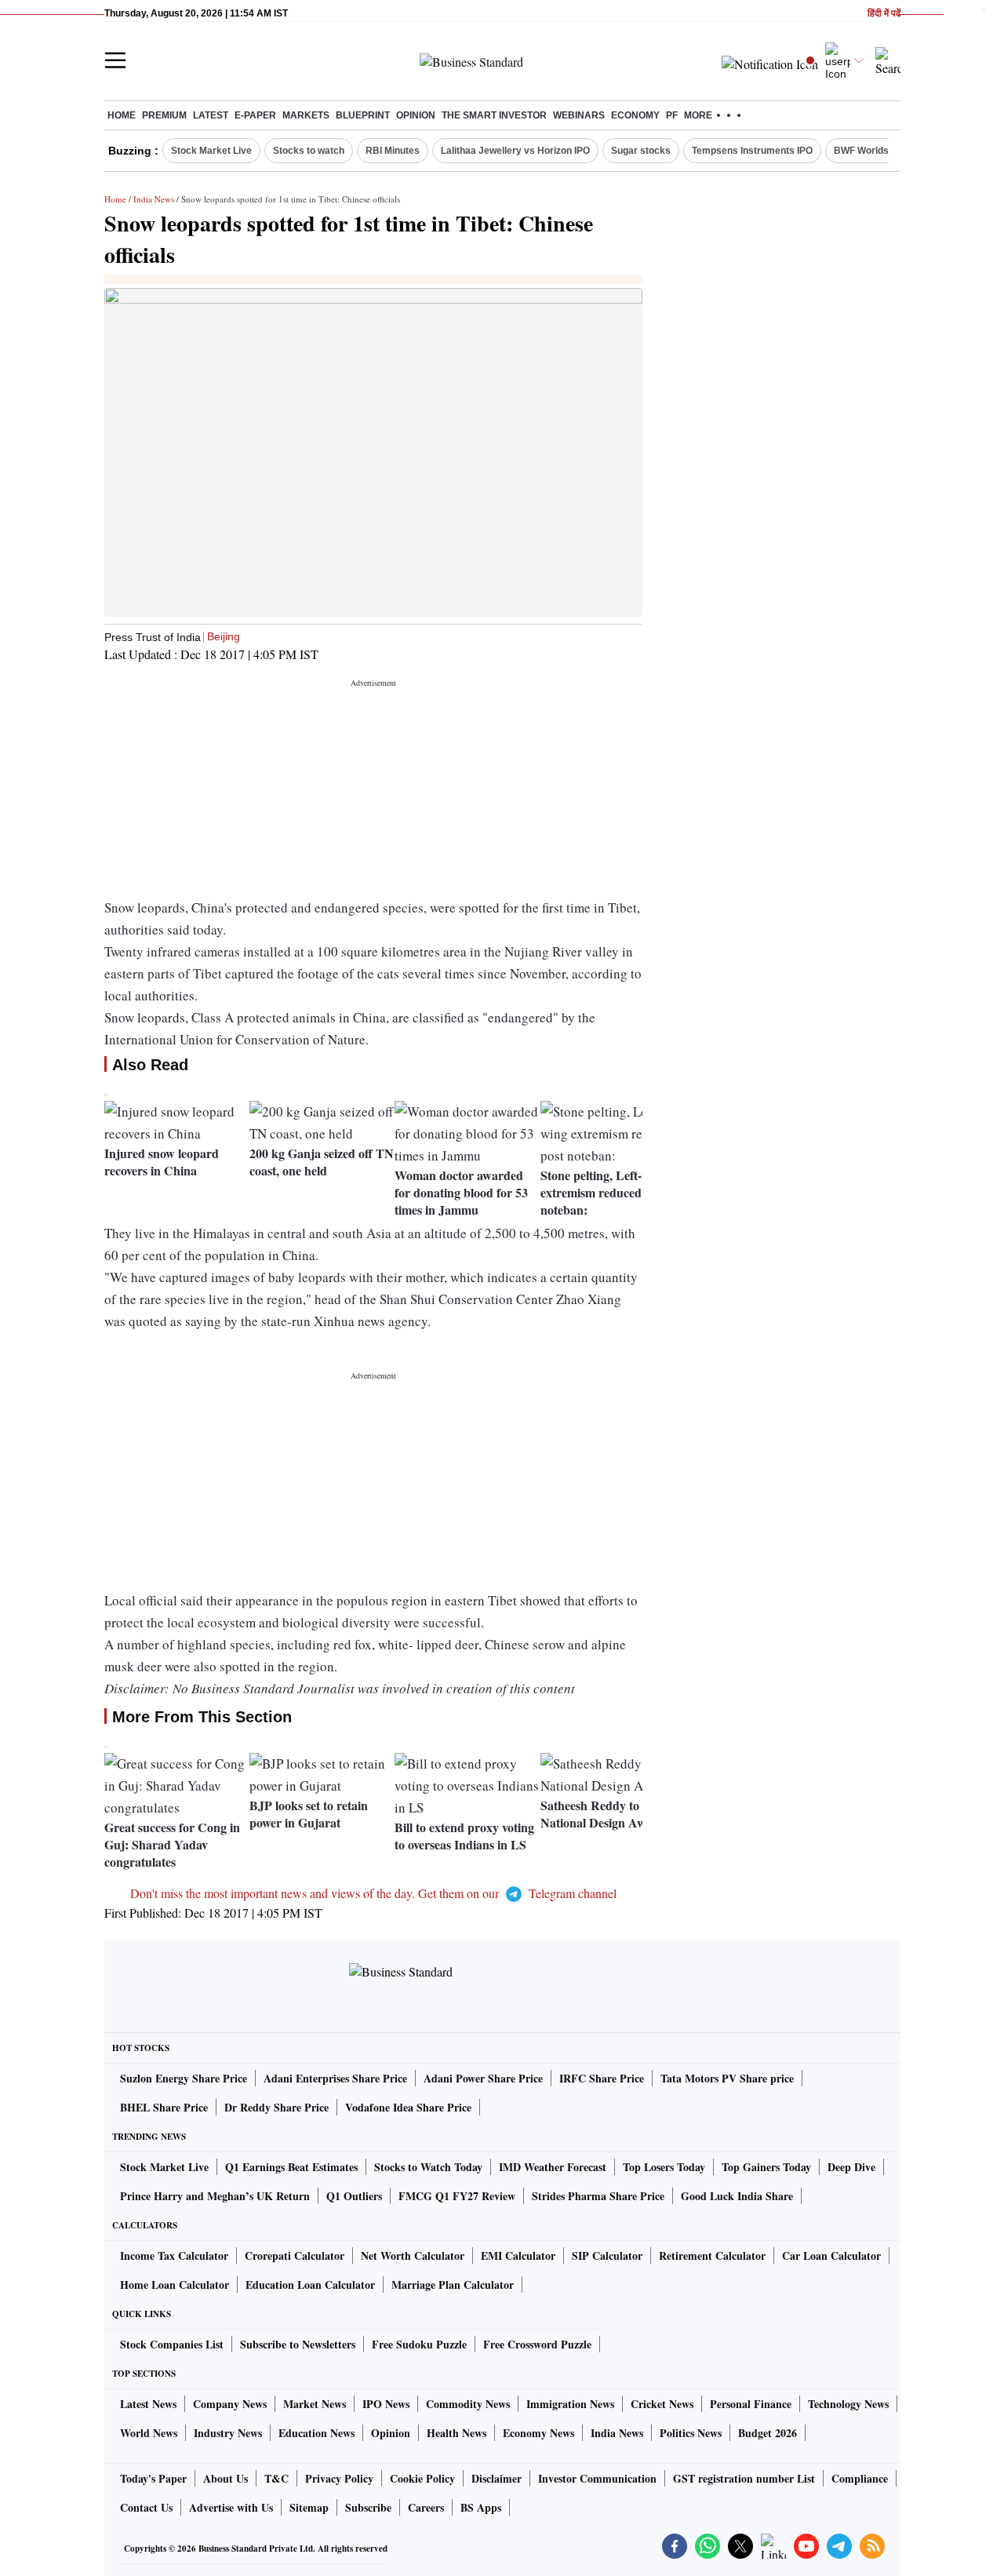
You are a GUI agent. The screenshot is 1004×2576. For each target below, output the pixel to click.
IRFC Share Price (602, 2078)
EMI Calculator (518, 2255)
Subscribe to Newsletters (298, 2344)
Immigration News (570, 2404)
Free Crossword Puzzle (537, 2344)
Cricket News (662, 2404)
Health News (457, 2433)
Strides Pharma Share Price (598, 2196)
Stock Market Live (211, 151)
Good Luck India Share (737, 2196)
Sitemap (309, 2507)
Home (122, 115)
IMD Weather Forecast (553, 2167)
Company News (230, 2404)
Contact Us (146, 2507)
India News (154, 199)
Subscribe (368, 2507)
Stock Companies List (172, 2344)
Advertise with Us (231, 2507)
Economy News (538, 2433)
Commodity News (468, 2404)
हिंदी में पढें (884, 14)
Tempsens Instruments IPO (752, 151)
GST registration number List (744, 2478)
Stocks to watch (309, 151)
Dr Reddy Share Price (276, 2107)
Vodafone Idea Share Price (408, 2107)
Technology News (848, 2404)
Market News (315, 2404)
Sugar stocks (641, 151)
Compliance (860, 2478)
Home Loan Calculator (175, 2285)
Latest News (148, 2404)
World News (149, 2433)
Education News (316, 2433)
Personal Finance (751, 2404)
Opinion (416, 115)
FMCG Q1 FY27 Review (457, 2196)
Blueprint (363, 115)
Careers (426, 2507)
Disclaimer (497, 2478)
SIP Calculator (607, 2255)
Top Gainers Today (766, 2167)
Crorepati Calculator (295, 2255)
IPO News (386, 2404)
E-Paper (255, 115)
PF (672, 115)
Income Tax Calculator (174, 2255)
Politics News (691, 2433)
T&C (276, 2478)
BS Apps (481, 2507)
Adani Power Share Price (483, 2078)
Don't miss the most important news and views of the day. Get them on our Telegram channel (373, 1893)
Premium (164, 115)
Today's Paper (153, 2478)
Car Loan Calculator (831, 2255)
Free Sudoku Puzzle (419, 2344)
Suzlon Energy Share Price (184, 2078)
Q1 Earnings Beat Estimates (291, 2167)
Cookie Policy (422, 2478)
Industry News (228, 2433)
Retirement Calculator (712, 2255)
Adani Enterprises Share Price (335, 2078)
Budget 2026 (768, 2433)
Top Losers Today (664, 2167)
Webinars (579, 115)
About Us (226, 2478)
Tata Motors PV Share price (727, 2078)
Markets (306, 115)
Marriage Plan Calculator (453, 2285)
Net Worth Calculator (413, 2255)
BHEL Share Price (164, 2107)
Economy (635, 115)
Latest (211, 115)
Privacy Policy (339, 2478)
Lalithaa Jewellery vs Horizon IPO (515, 151)
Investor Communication (597, 2478)
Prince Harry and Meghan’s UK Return (215, 2196)
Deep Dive (851, 2167)
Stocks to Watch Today (428, 2167)
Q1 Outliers (354, 2196)
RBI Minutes (393, 151)
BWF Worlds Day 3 (875, 151)
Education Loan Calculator (310, 2285)
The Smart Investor (494, 115)
